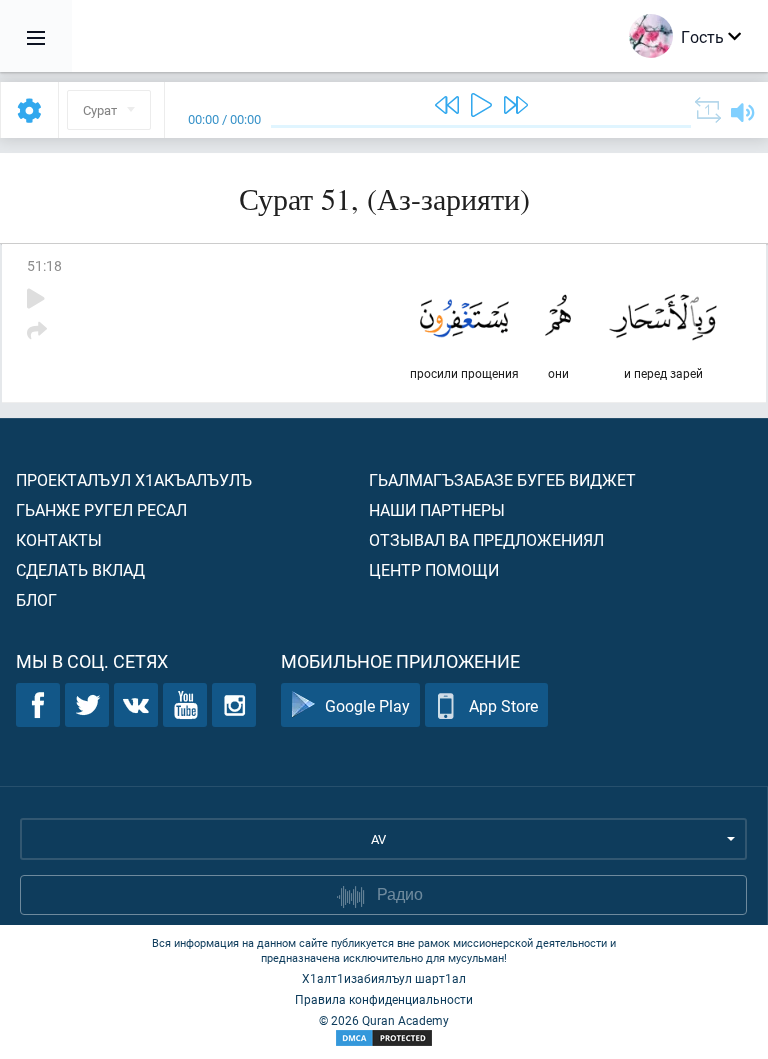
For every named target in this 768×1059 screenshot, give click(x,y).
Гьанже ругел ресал (101, 509)
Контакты (59, 539)
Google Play (367, 705)
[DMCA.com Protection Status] (384, 1038)
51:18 (44, 265)
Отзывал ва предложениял (486, 539)
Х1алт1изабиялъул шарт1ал (384, 978)
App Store (503, 705)
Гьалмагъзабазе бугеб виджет (502, 479)
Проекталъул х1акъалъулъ (134, 479)
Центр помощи (434, 569)
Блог (36, 599)
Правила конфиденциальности (384, 999)
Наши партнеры (437, 509)
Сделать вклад (80, 569)
